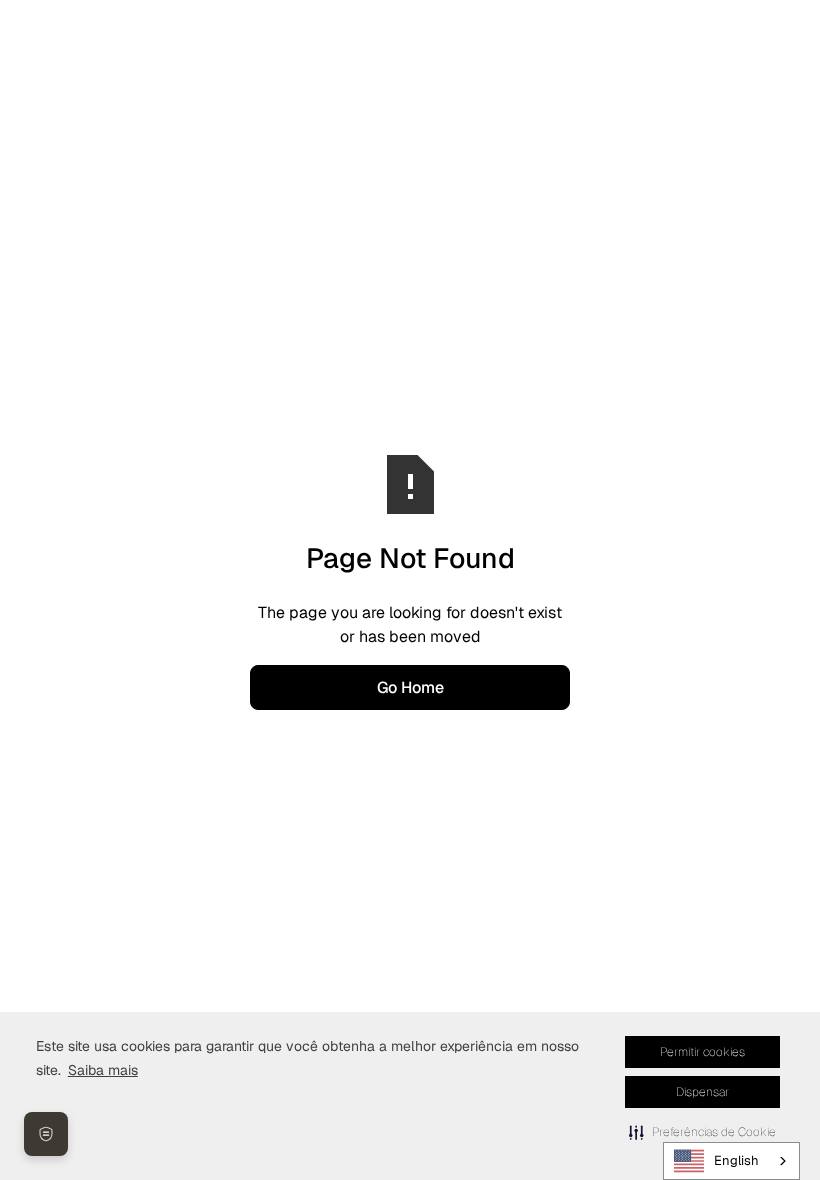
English (736, 1160)
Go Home (410, 687)
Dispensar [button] (702, 1092)
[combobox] (731, 1161)
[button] (702, 1132)
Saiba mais (103, 1070)
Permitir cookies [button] (702, 1052)
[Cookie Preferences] (46, 1134)
